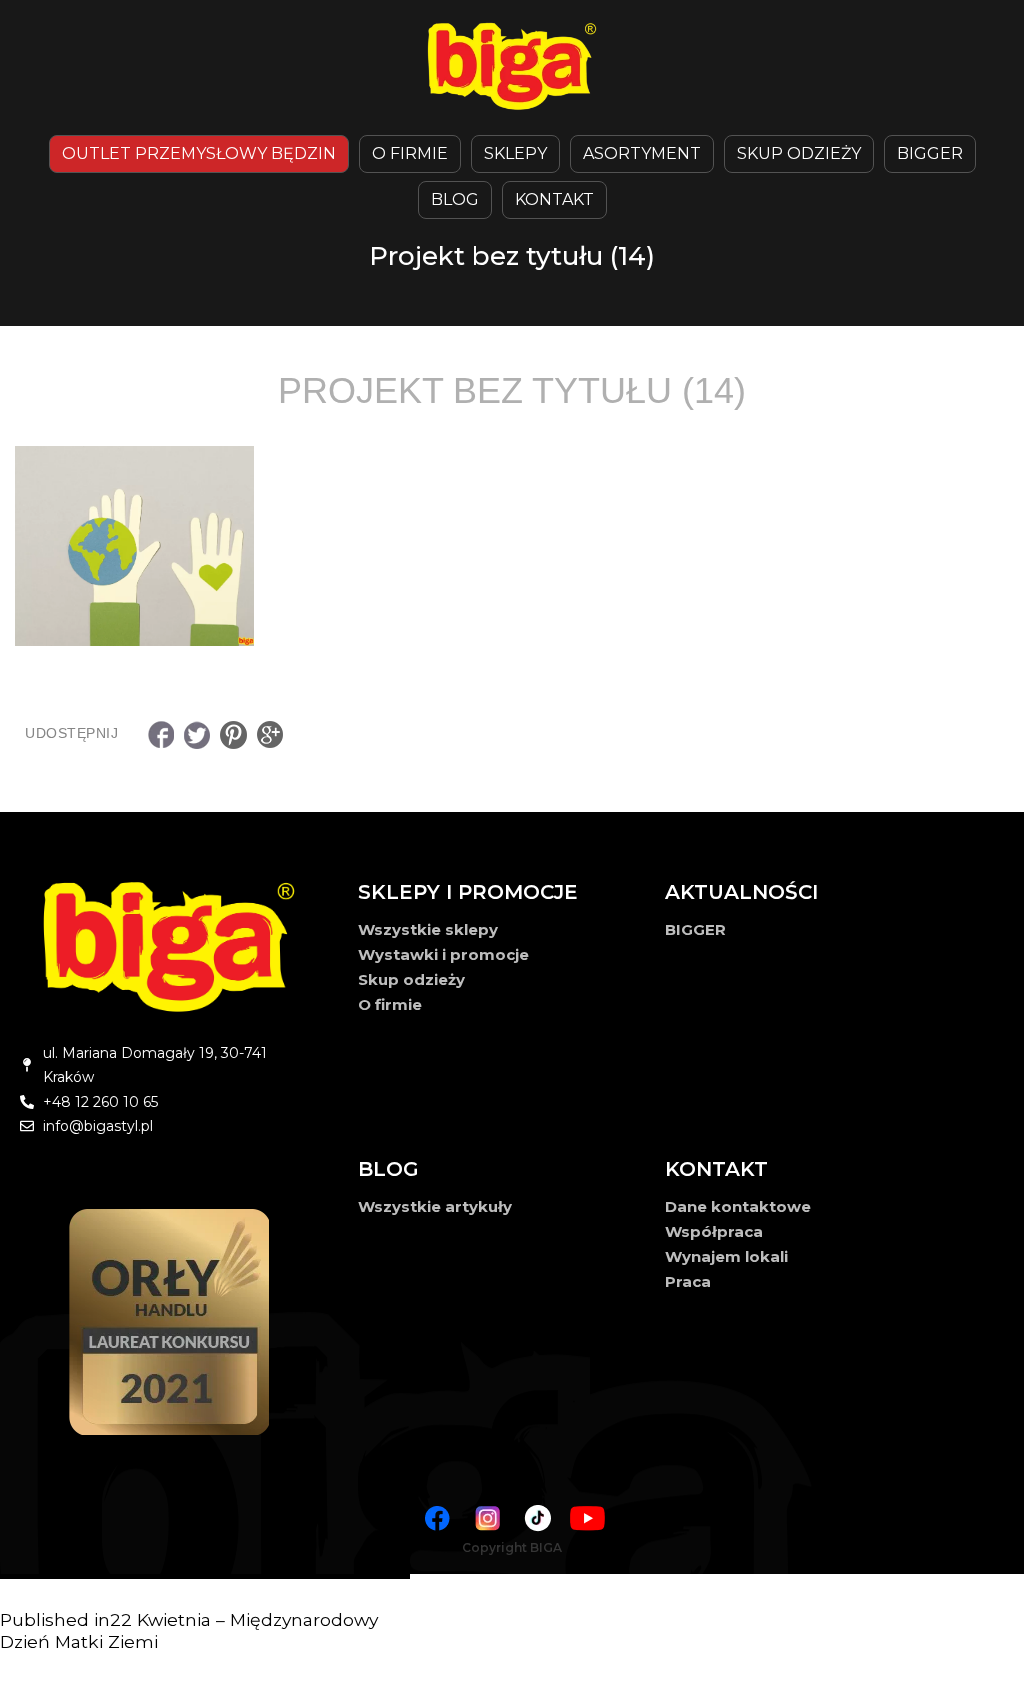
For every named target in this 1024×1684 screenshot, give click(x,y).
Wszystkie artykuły (435, 1206)
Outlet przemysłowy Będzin (199, 153)
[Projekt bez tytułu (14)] (512, 546)
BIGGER (930, 153)
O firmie (390, 1004)
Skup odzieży (799, 153)
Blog (455, 199)
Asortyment (642, 153)
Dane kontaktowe (738, 1206)
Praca (688, 1281)
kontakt (554, 199)
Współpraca (714, 1231)
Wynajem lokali (726, 1256)
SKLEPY (515, 153)
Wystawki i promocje (443, 954)
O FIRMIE (410, 153)
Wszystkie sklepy (428, 929)
